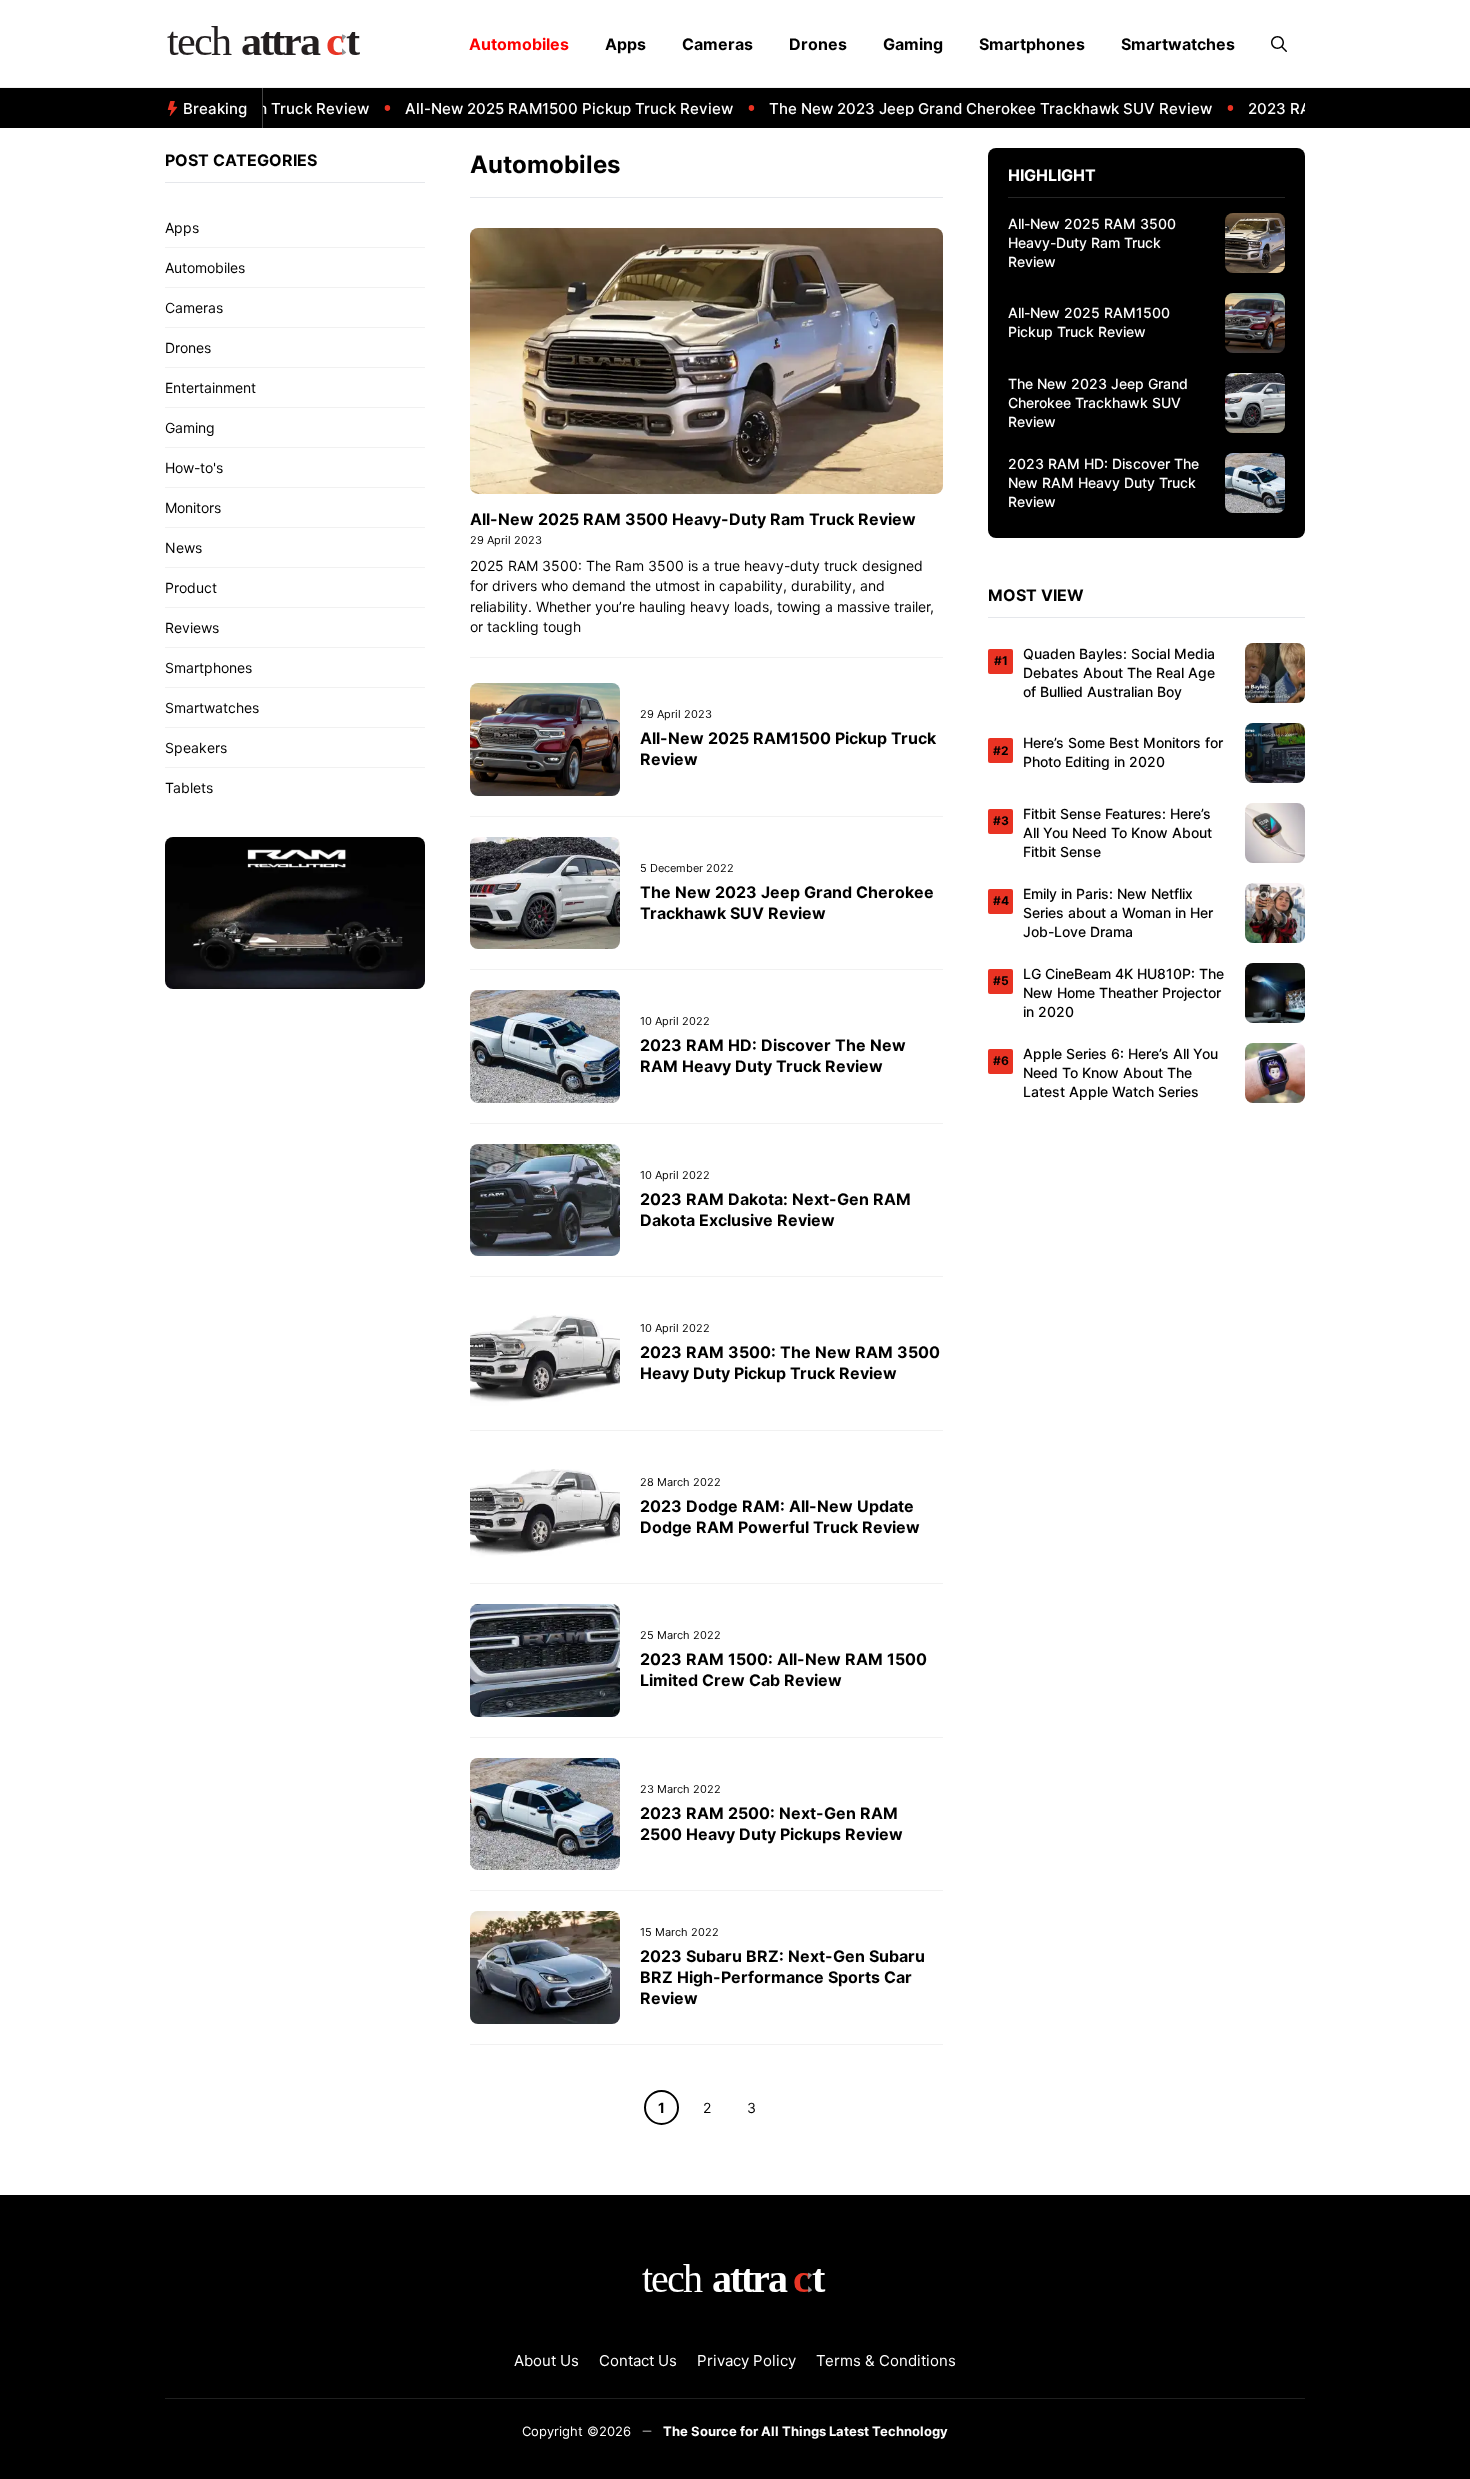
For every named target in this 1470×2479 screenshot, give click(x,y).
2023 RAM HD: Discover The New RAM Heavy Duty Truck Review (773, 1055)
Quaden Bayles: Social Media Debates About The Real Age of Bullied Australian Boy (1119, 672)
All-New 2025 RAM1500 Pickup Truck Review (534, 108)
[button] (1279, 44)
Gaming (913, 44)
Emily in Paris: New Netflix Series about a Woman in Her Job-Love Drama (1118, 912)
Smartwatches (1178, 44)
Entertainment (210, 387)
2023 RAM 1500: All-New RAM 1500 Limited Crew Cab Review (783, 1669)
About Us (546, 2360)
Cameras (717, 44)
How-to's (194, 467)
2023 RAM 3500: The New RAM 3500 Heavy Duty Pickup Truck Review (790, 1362)
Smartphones (1032, 44)
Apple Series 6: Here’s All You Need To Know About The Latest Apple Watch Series (1120, 1072)
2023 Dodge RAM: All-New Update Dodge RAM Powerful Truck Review (780, 1516)
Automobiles (519, 44)
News (183, 547)
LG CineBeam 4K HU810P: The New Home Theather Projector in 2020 (1123, 992)
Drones (818, 44)
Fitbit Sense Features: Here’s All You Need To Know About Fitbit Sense (1117, 832)
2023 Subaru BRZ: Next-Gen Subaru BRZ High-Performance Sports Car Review (782, 1977)
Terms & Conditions (886, 2360)
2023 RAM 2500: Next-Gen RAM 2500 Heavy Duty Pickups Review (771, 1823)
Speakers (196, 747)
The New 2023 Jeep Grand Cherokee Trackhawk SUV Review (955, 108)
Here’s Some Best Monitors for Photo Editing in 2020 (1123, 752)
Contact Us (638, 2360)
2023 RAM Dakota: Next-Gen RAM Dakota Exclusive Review (775, 1209)
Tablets (189, 787)
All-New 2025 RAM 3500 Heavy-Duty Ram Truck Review (693, 519)
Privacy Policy (746, 2360)
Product (191, 587)
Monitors (193, 507)
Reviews (192, 627)
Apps (625, 44)
